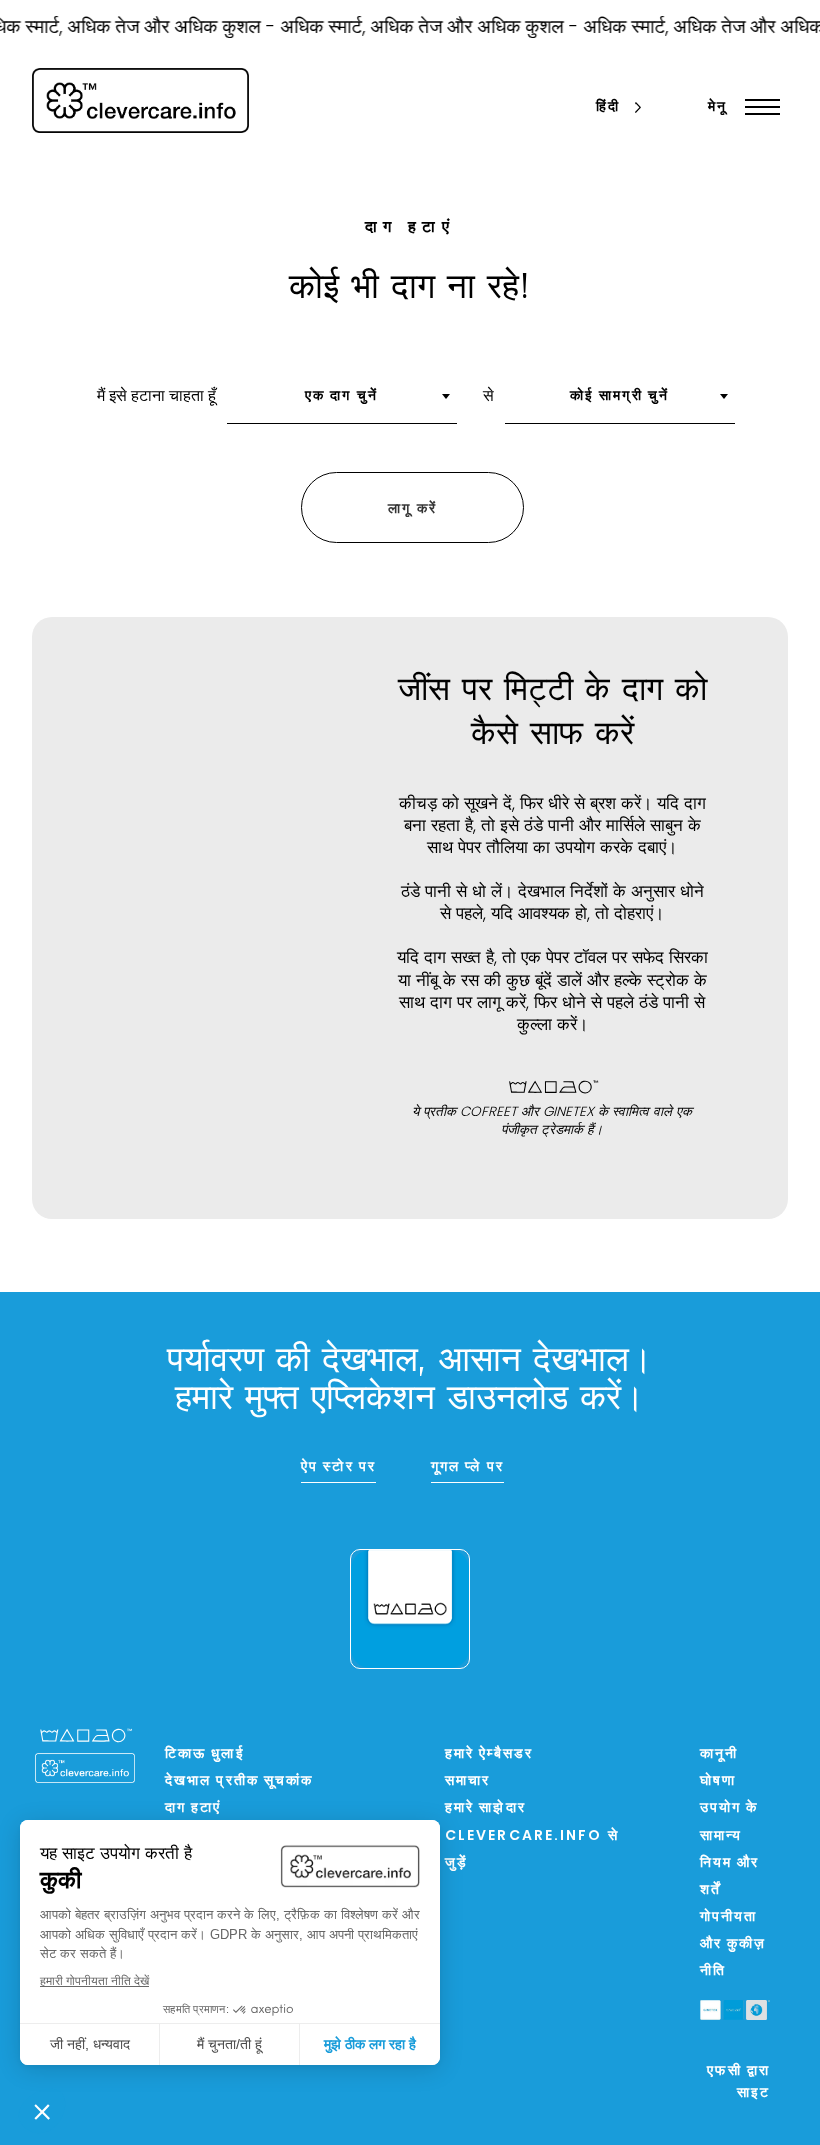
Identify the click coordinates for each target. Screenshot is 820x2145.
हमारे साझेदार (485, 1808)
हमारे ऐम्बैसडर (489, 1754)
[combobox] (342, 403)
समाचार (467, 1781)
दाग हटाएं (193, 1808)
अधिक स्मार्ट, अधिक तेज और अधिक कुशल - (421, 28)
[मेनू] (757, 107)
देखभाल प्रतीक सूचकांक (239, 1781)
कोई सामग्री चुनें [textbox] (619, 396)
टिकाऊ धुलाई (205, 1754)
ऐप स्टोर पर (338, 1467)
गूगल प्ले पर (467, 1467)
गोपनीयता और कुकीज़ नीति (733, 1944)
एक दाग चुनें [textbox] (341, 396)
